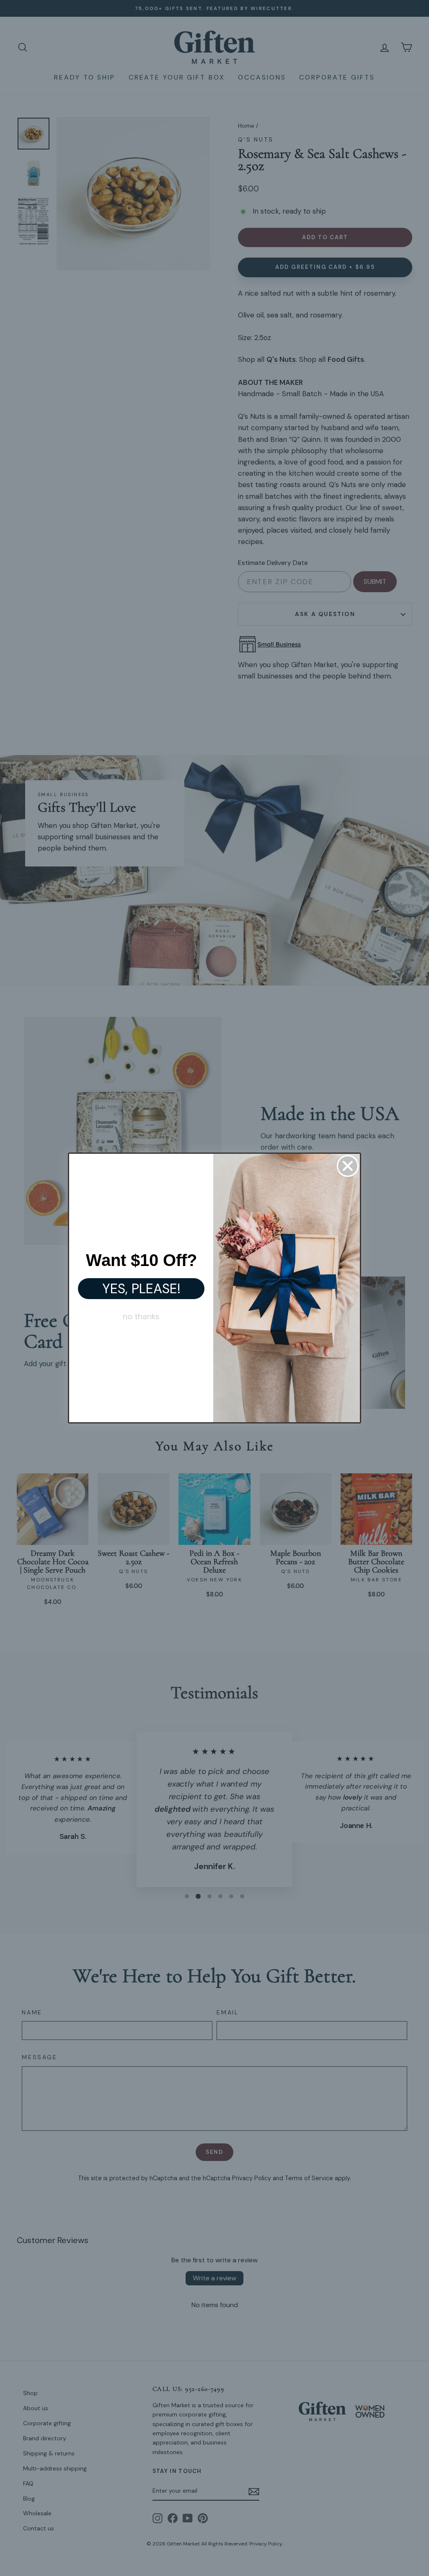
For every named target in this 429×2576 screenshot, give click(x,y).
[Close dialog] (348, 1166)
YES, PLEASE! (141, 1289)
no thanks (141, 1316)
